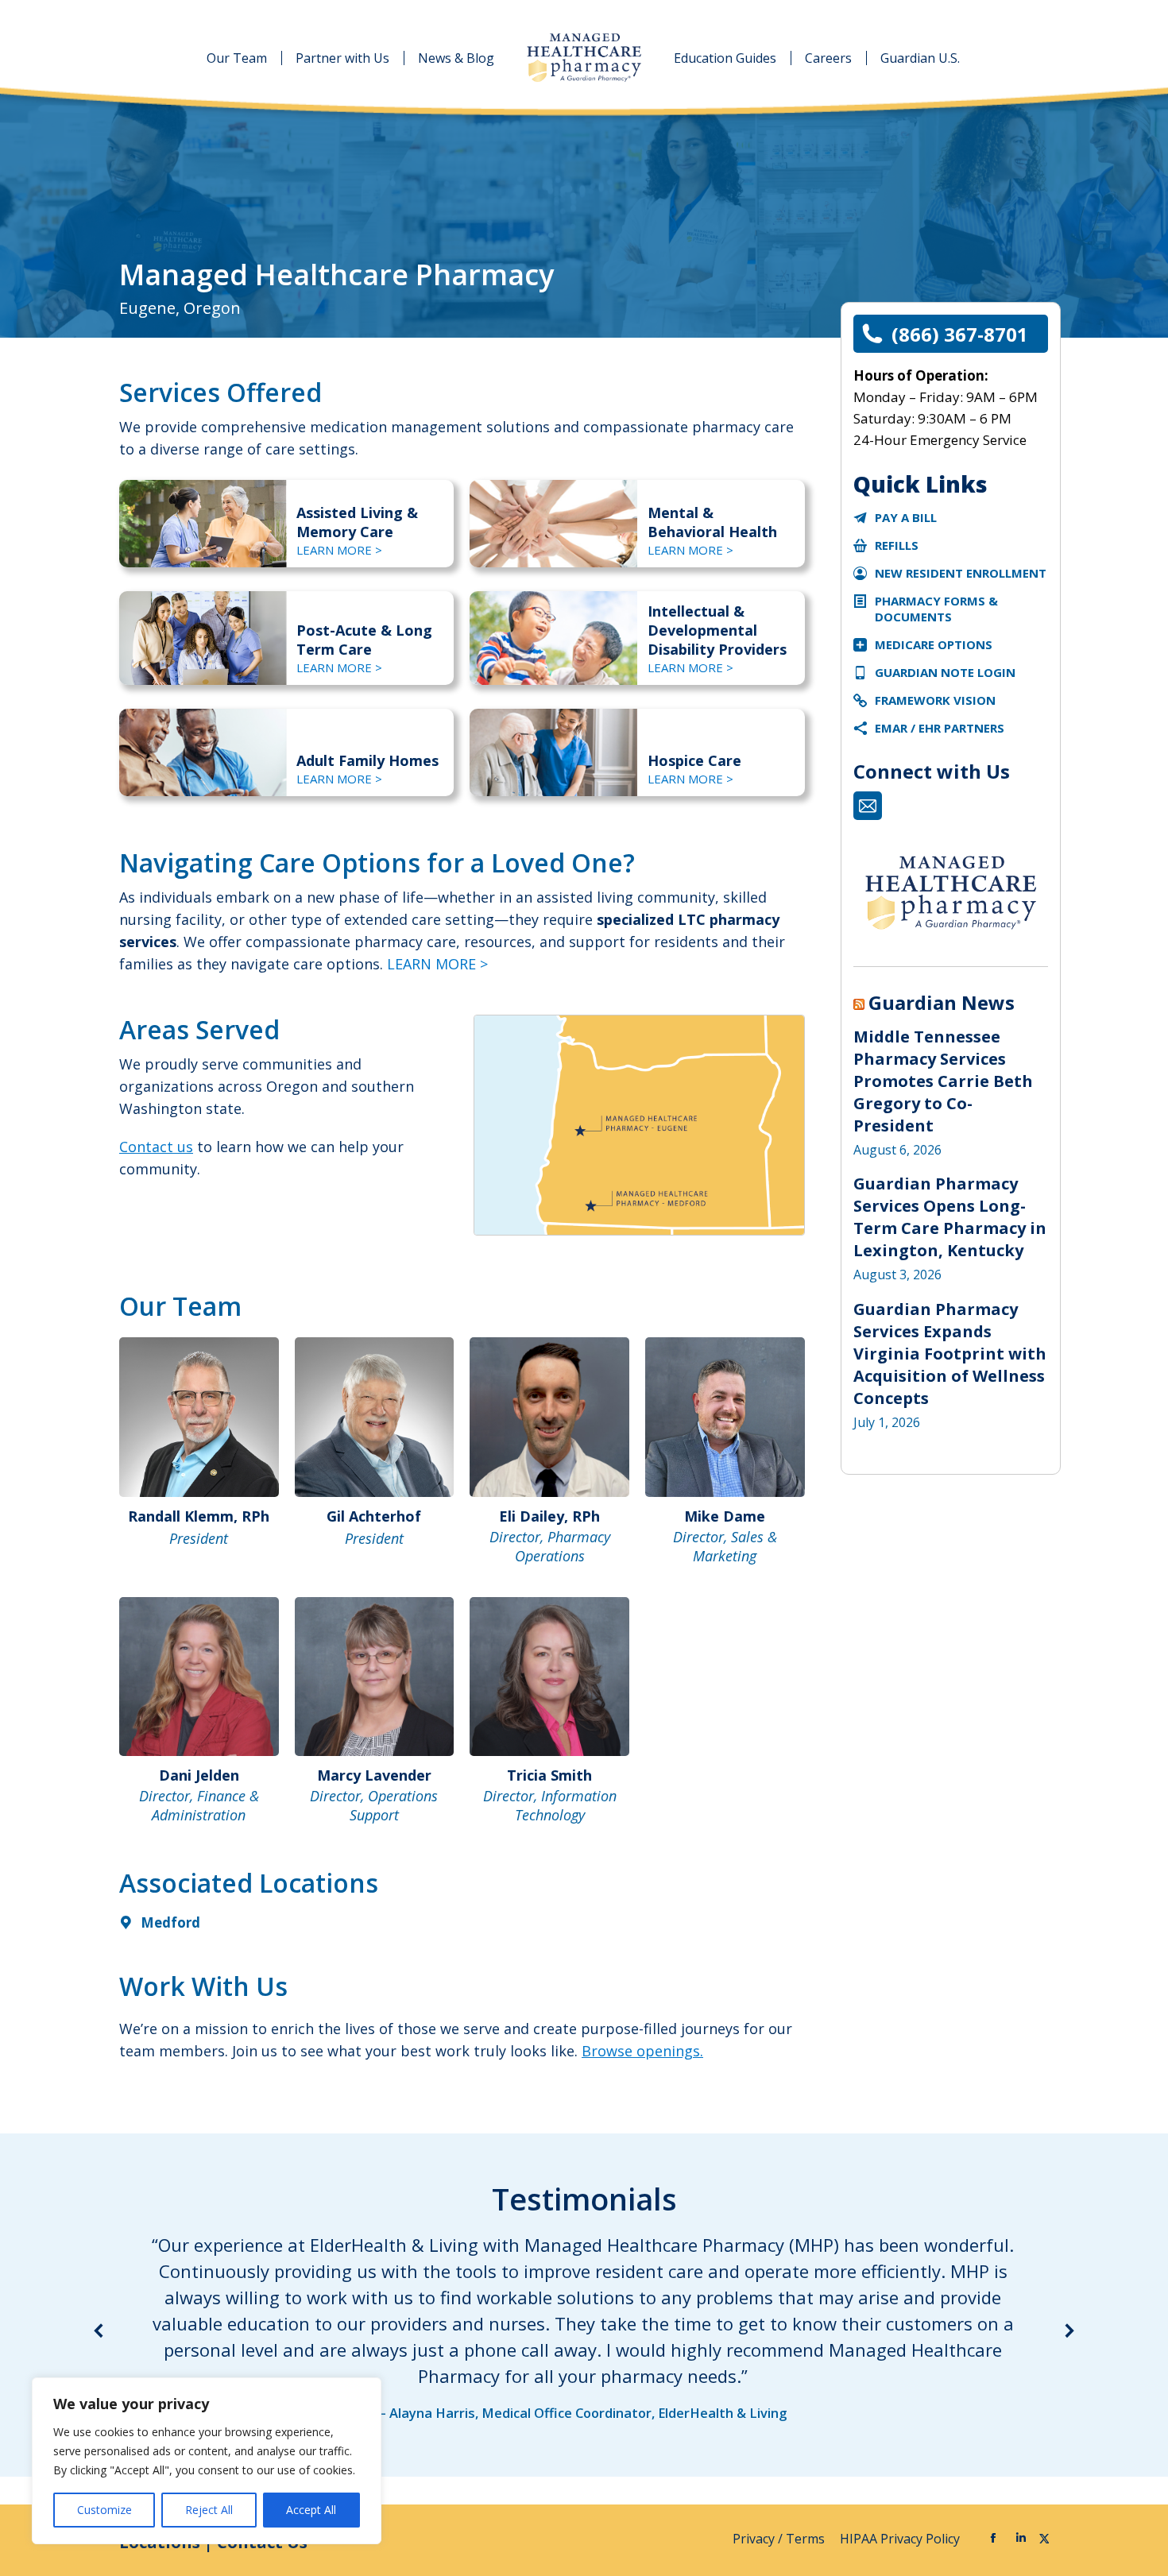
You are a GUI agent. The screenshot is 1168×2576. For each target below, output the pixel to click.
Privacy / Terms (780, 2539)
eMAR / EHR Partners (940, 728)
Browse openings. (642, 2051)
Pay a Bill (906, 517)
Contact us (156, 1147)
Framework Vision (935, 700)
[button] (99, 2330)
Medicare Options (934, 644)
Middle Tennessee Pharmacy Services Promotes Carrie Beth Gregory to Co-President (943, 1081)
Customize (104, 2510)
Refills (897, 545)
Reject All (209, 2510)
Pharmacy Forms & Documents (936, 609)
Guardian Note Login (945, 672)
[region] (207, 2461)
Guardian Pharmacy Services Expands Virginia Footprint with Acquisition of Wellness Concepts (950, 1354)
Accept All (311, 2510)
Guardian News (942, 1003)
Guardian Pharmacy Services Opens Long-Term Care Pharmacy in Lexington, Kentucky (950, 1217)
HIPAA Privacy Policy (901, 2539)
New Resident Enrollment (961, 573)
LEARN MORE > (339, 550)
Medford (170, 1922)
